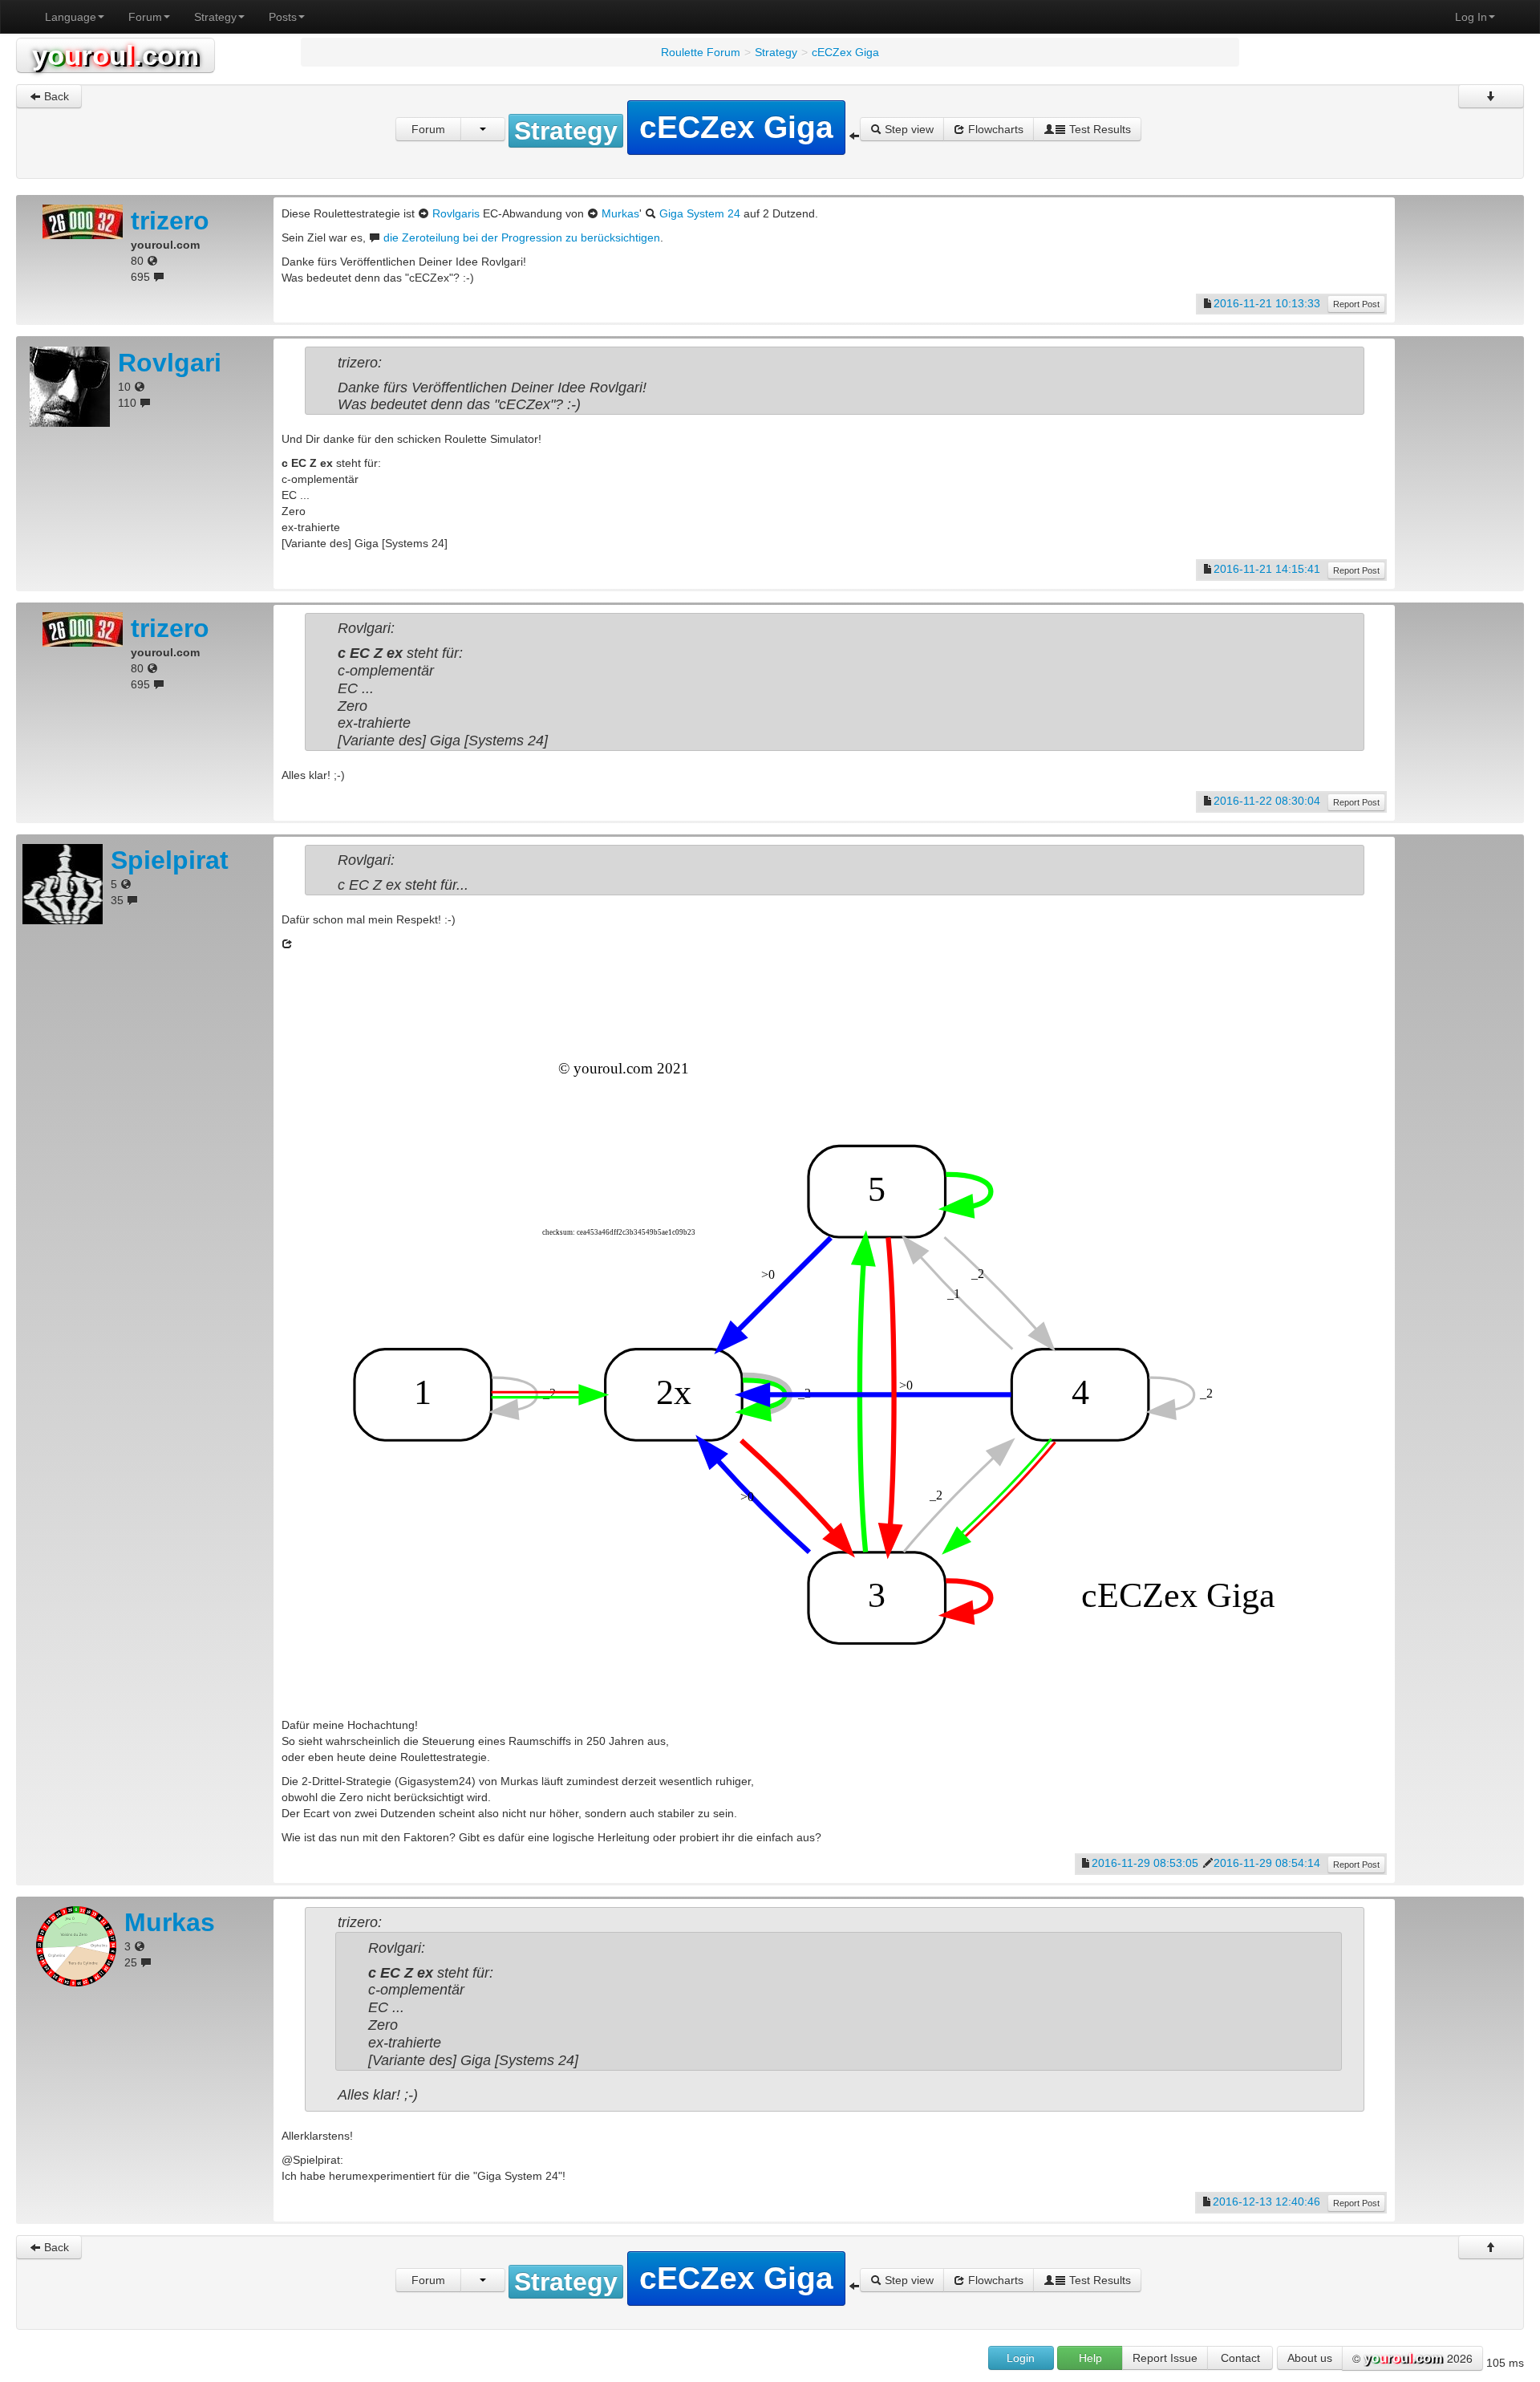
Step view (908, 129)
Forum (145, 17)
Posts (283, 17)
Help (1090, 2358)
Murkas (620, 213)
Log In (1471, 17)
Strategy (215, 17)
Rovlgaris (456, 213)
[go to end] (1491, 96)
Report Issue (1165, 2358)
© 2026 (1412, 2358)
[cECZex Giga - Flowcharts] (834, 1333)
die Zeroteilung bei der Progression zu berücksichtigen (522, 237)
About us (1310, 2358)
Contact (1240, 2358)
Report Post (1356, 304)
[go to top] (1491, 2247)
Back (55, 96)
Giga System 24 (700, 213)
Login (1021, 2358)
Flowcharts (994, 129)
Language (71, 17)
